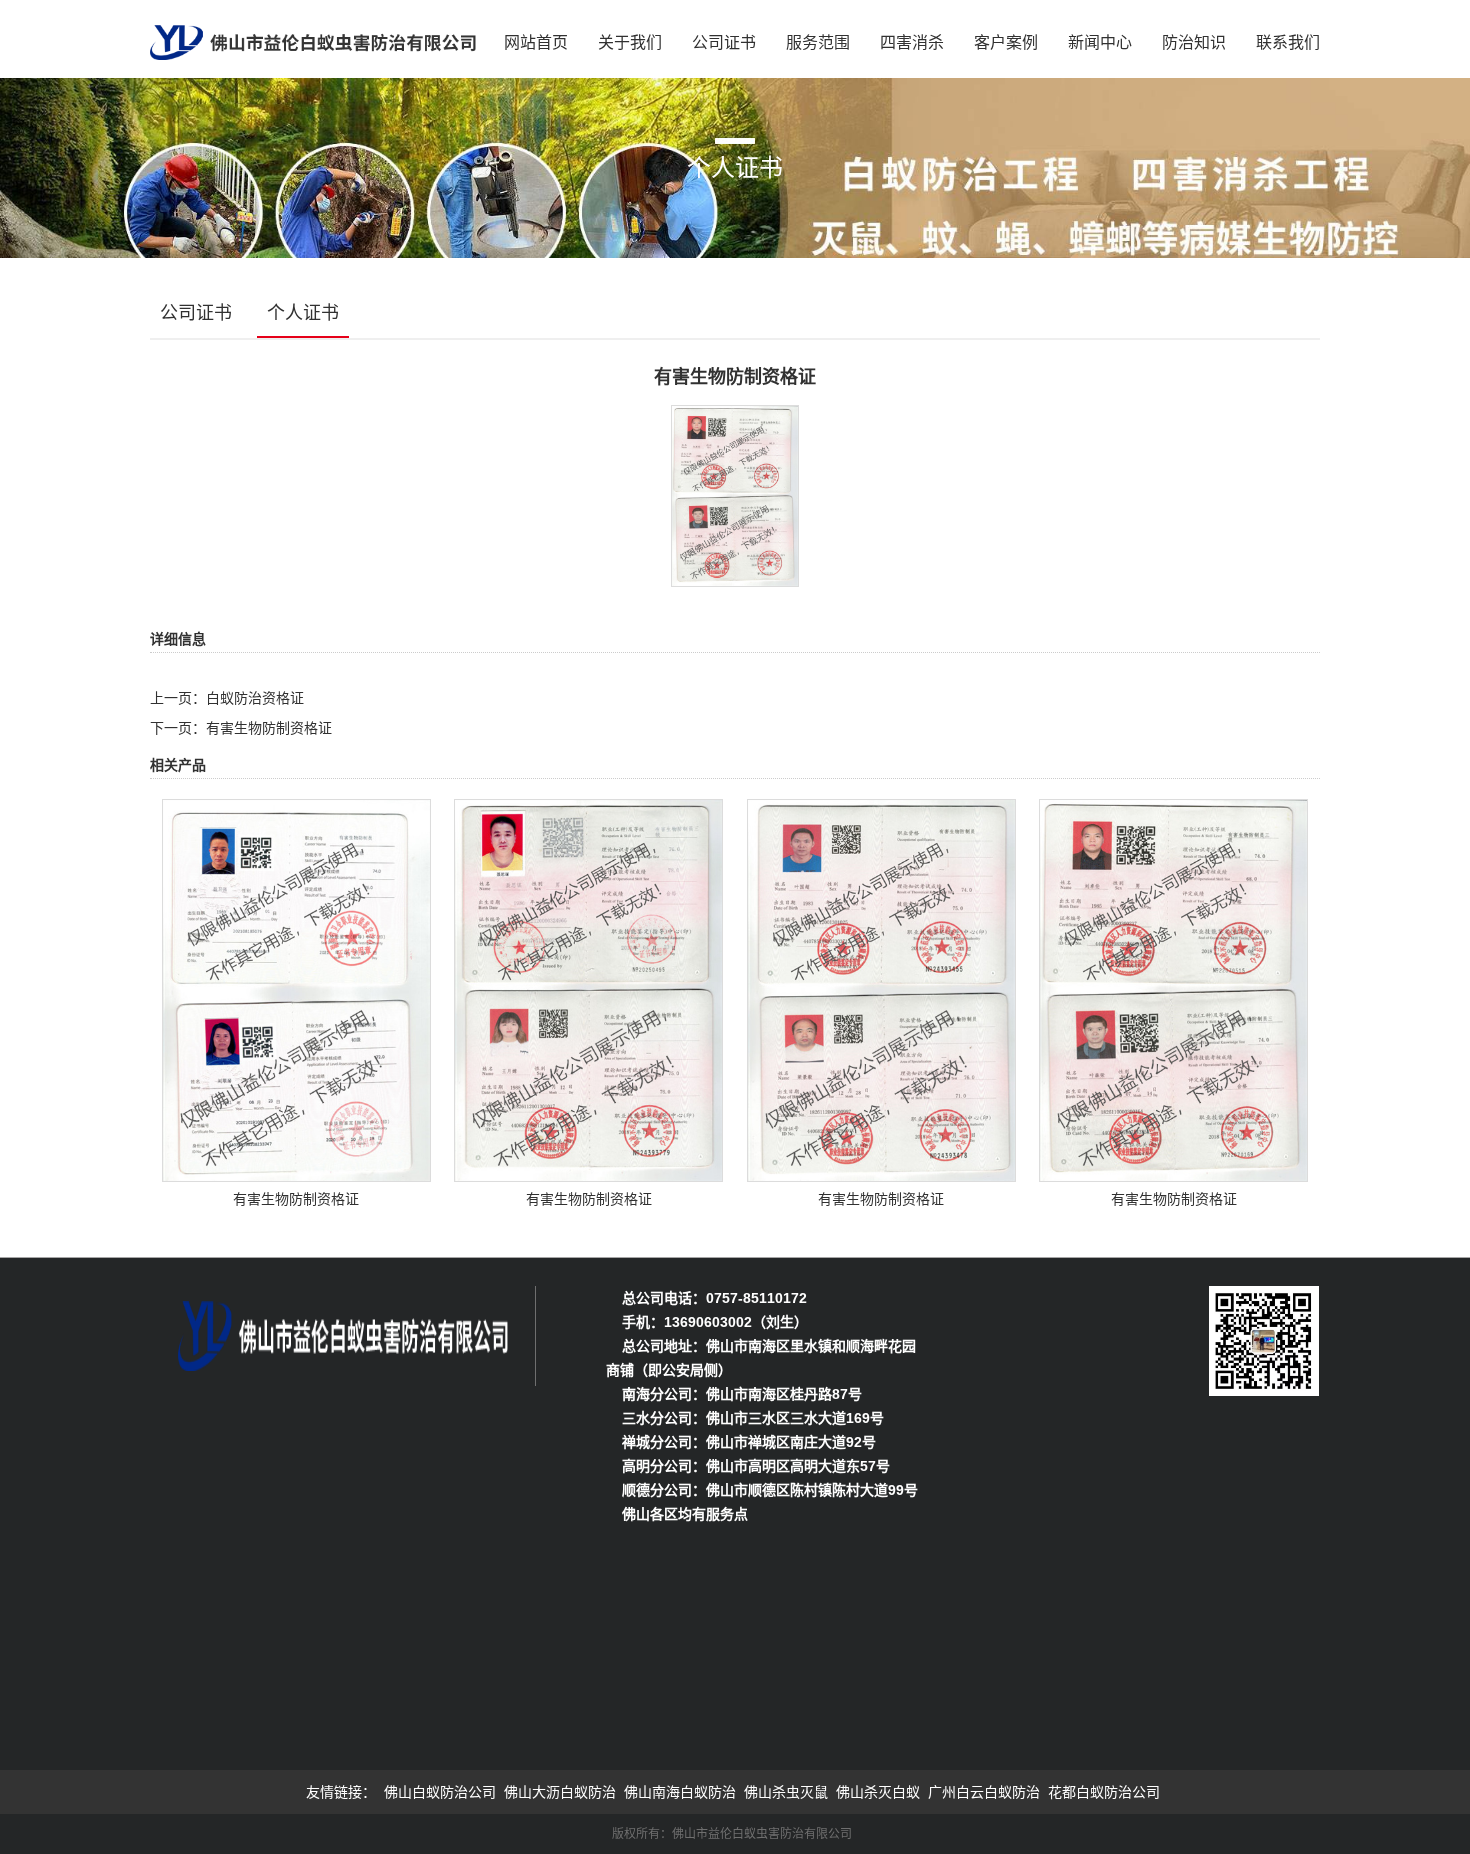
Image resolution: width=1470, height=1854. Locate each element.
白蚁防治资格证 (255, 698)
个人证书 (303, 313)
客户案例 (1006, 42)
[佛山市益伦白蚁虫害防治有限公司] (313, 36)
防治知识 (1194, 42)
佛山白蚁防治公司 (440, 1792)
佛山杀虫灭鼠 (786, 1792)
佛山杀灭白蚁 (878, 1792)
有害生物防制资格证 (269, 728)
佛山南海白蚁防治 (680, 1792)
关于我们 (630, 42)
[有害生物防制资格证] (735, 495)
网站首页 (536, 42)
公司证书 (724, 42)
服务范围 (818, 42)
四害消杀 (912, 42)
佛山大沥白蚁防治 (560, 1792)
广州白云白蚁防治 (984, 1792)
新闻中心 (1100, 42)
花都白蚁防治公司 (1104, 1792)
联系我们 (1288, 42)
